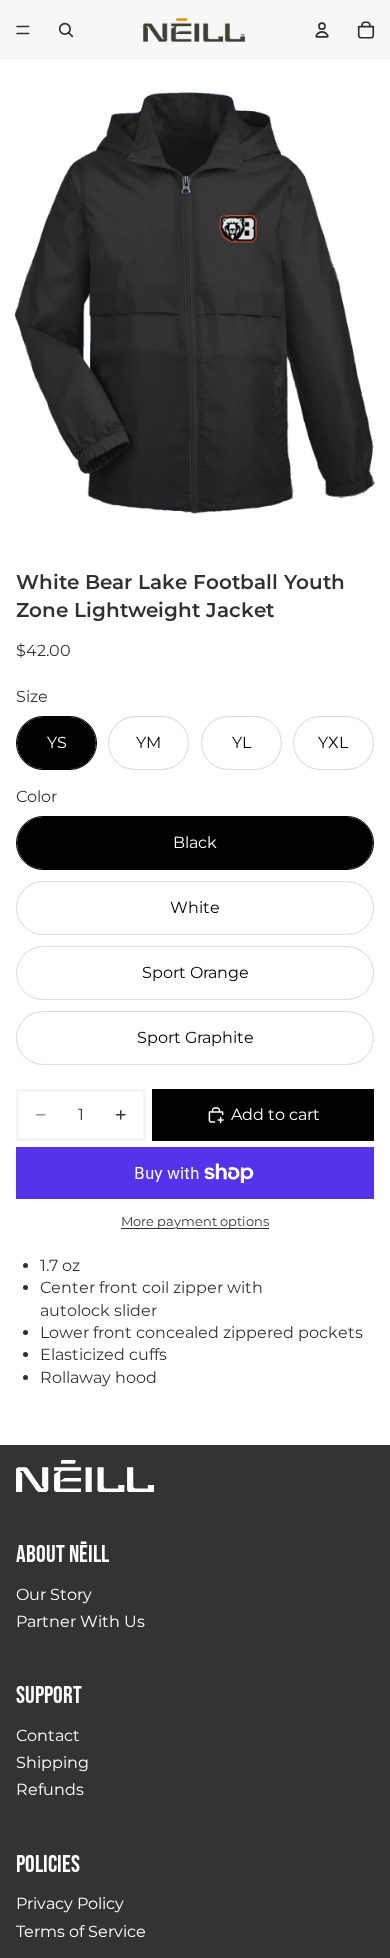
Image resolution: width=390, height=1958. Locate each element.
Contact (48, 1735)
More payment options (195, 1221)
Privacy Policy (70, 1903)
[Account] (322, 30)
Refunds (50, 1789)
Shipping (52, 1762)
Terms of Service (81, 1931)
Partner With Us (80, 1621)
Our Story (54, 1594)
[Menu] (23, 30)
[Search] (66, 30)
